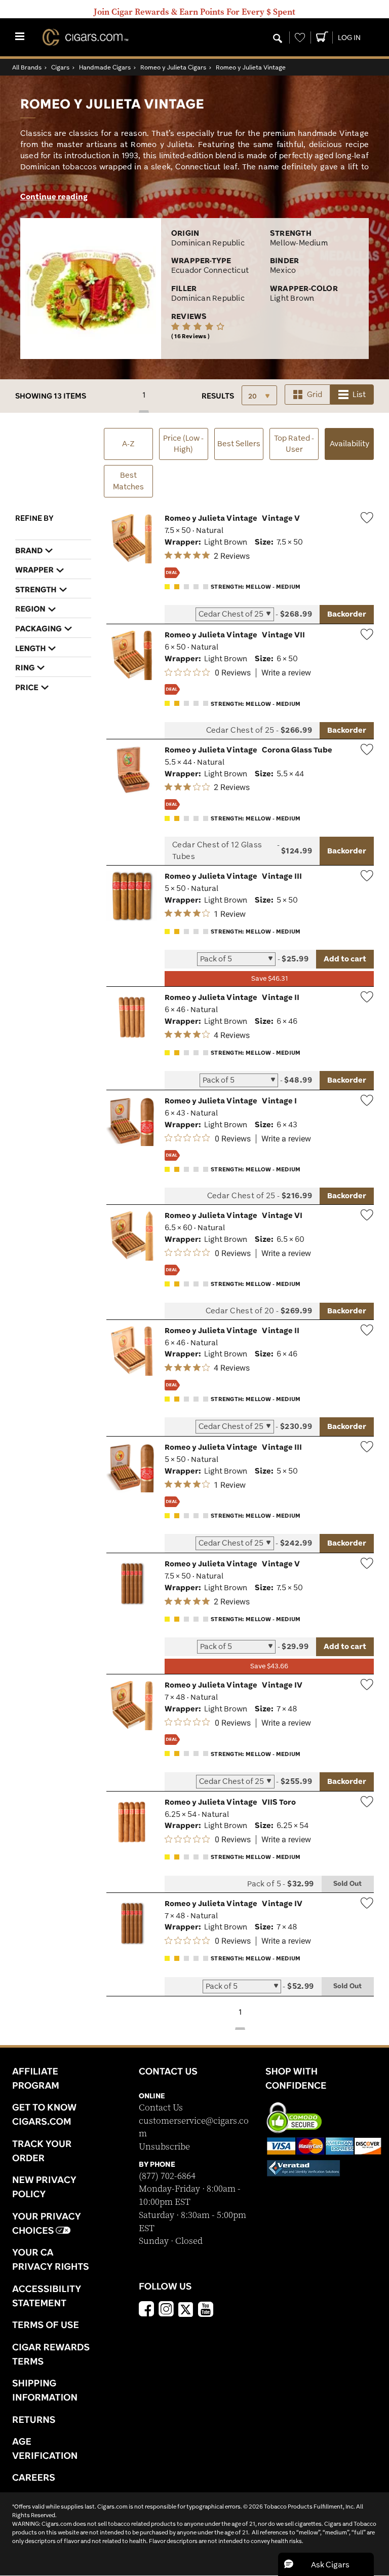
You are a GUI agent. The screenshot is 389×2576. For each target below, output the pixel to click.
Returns (34, 2419)
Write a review (286, 673)
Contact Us (161, 2108)
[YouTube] (206, 2310)
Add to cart (345, 959)
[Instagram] (166, 2310)
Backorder (347, 614)
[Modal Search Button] (278, 39)
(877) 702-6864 (167, 2176)
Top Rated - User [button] (294, 444)
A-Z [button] (128, 443)
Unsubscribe (164, 2147)
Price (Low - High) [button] (183, 444)
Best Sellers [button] (239, 443)
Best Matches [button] (128, 481)
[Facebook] (146, 2310)
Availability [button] (352, 443)
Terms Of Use (46, 2324)
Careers (34, 2477)
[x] (186, 2309)
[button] (326, 2564)
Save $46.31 (269, 978)
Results (218, 396)
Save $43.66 (269, 1666)
